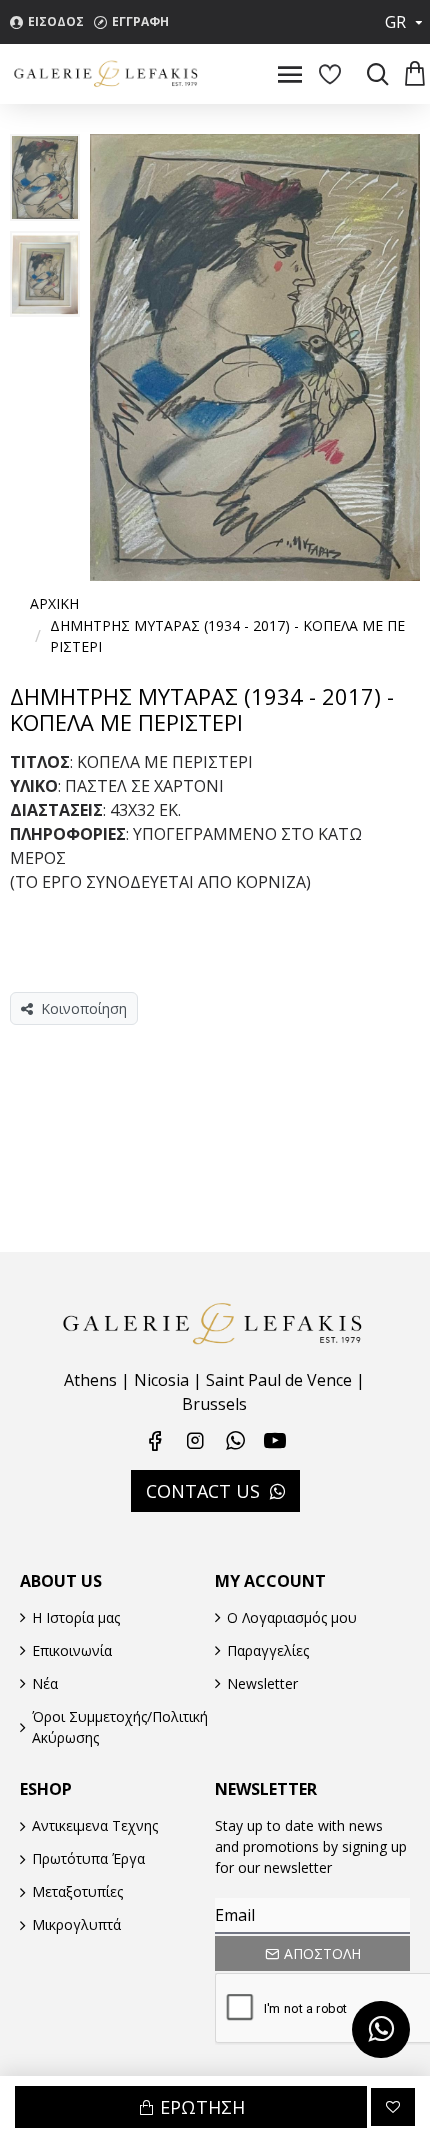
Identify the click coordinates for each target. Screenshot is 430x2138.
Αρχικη (54, 603)
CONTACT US (203, 1491)
